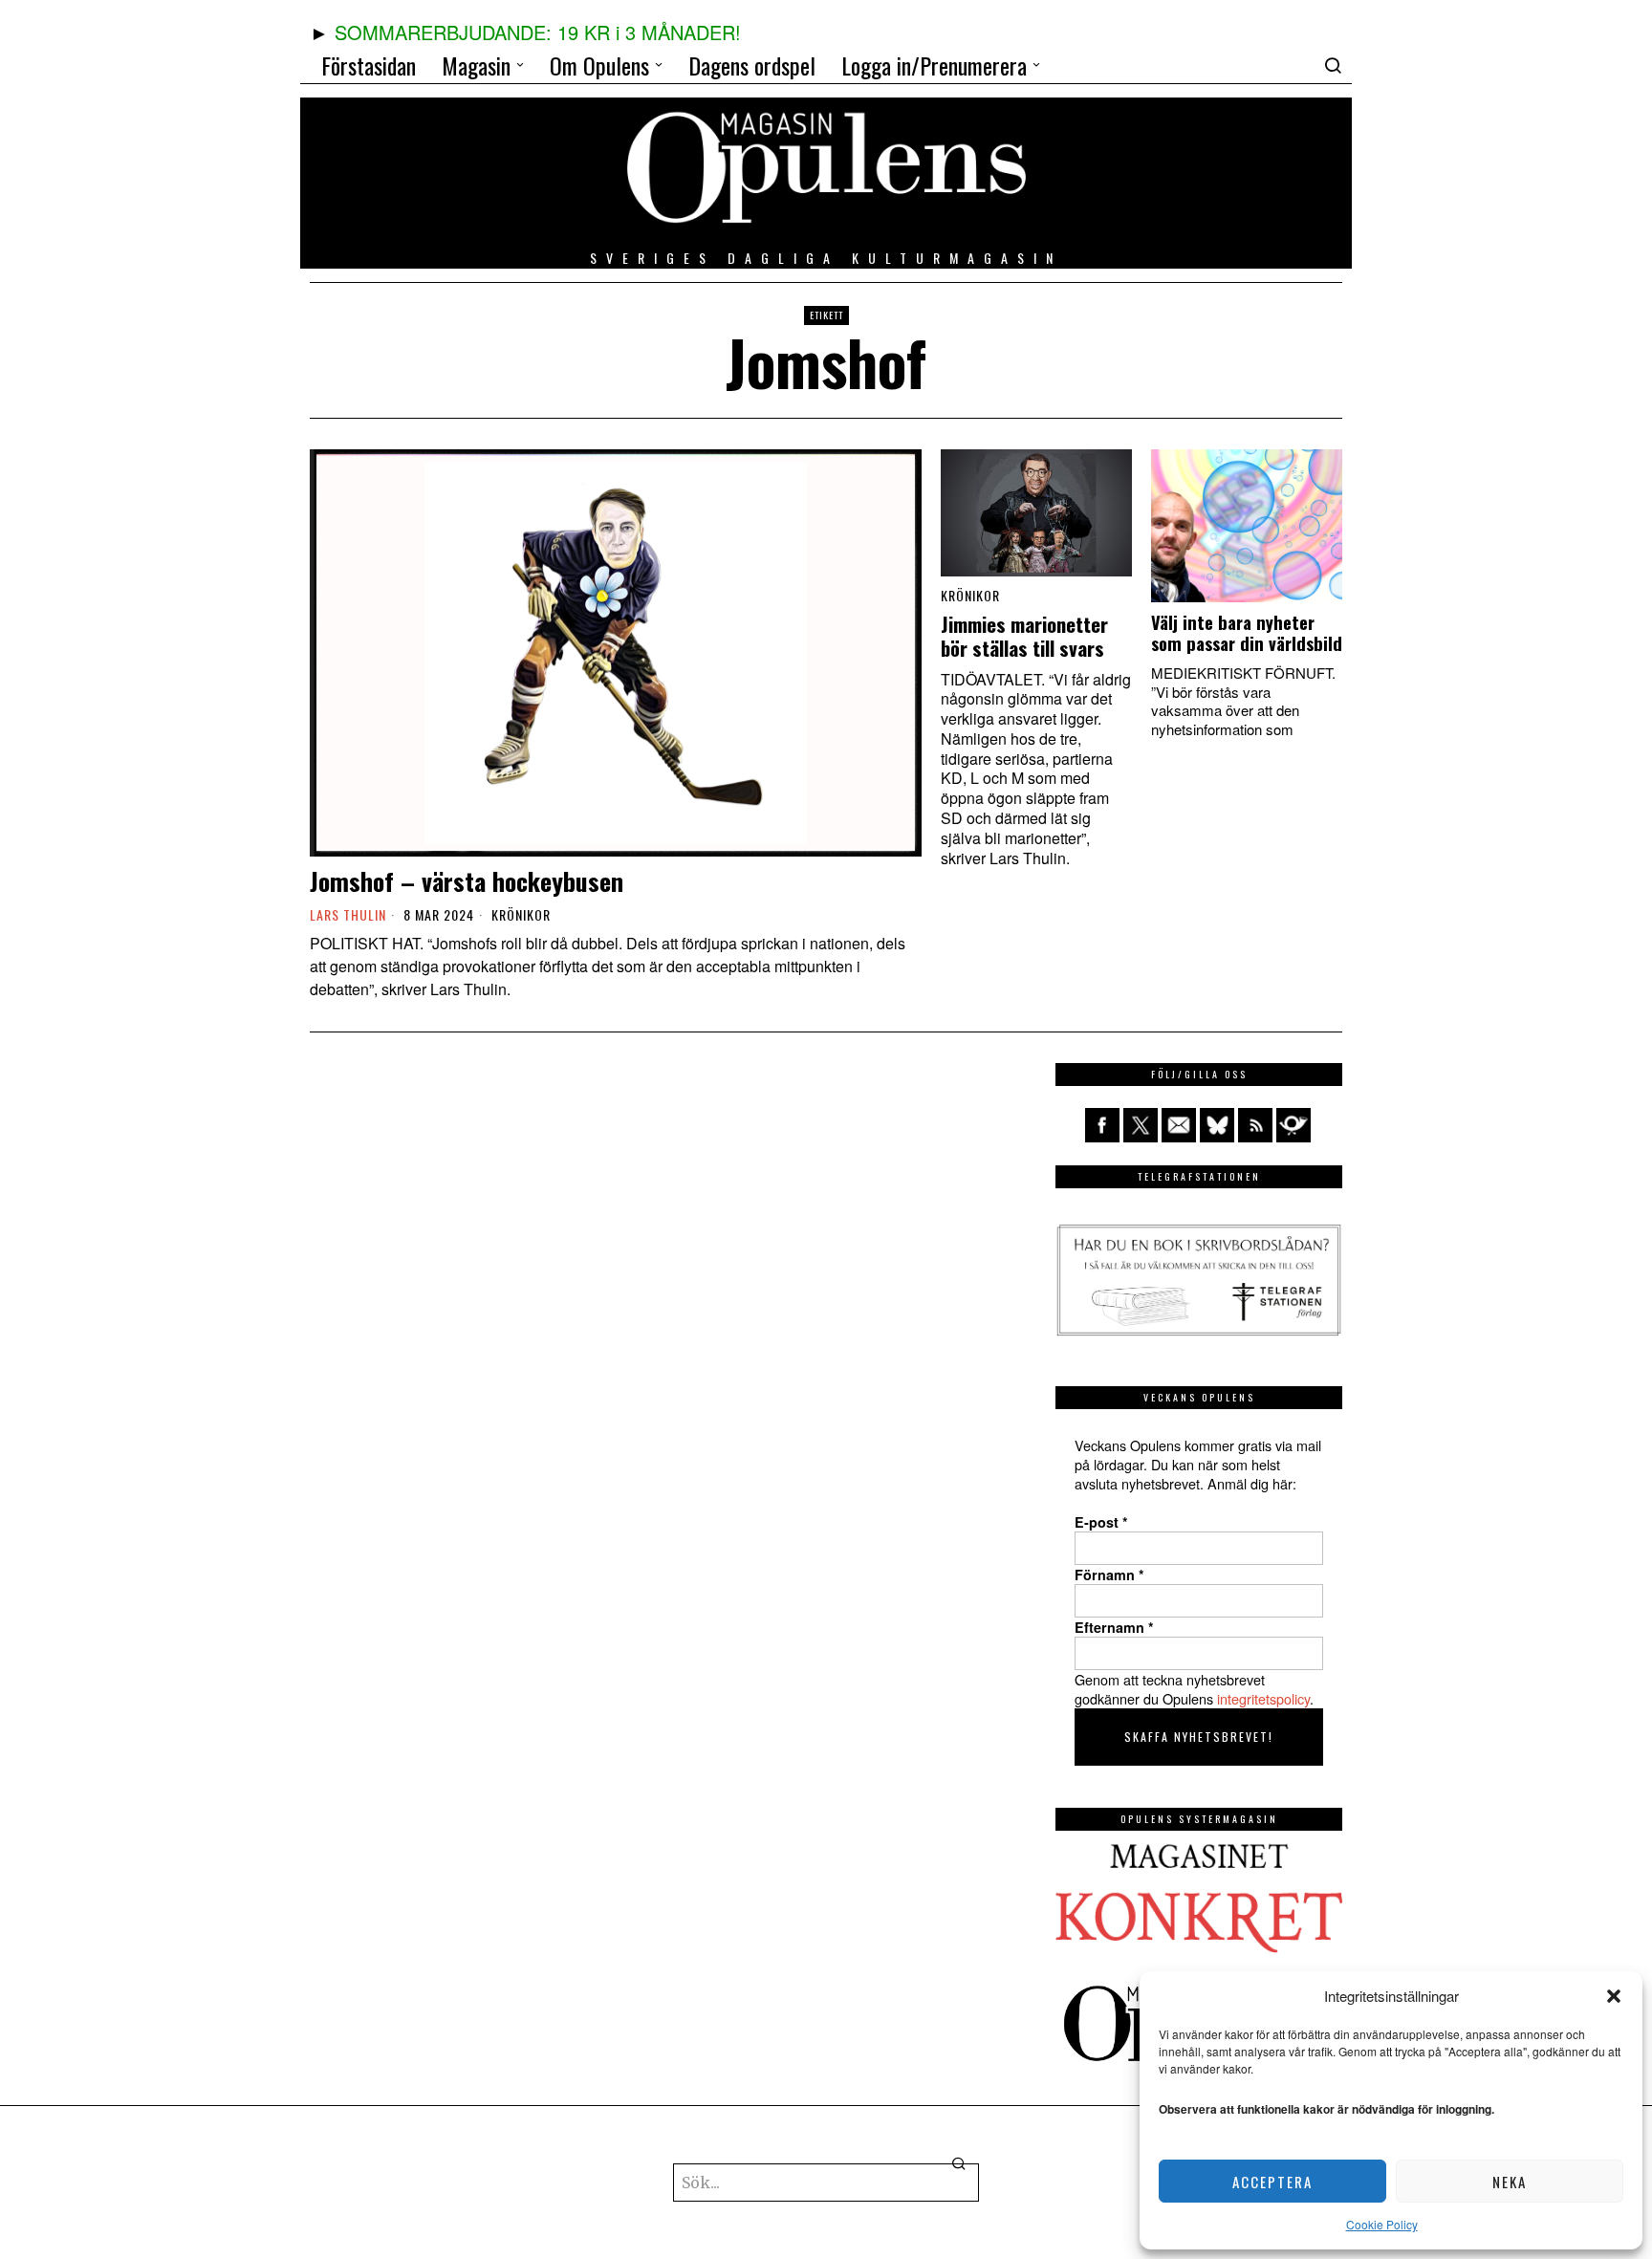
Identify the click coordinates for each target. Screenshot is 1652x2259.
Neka (1510, 2182)
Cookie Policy (1382, 2224)
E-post (1101, 1522)
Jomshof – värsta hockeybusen (467, 881)
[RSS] (1255, 1125)
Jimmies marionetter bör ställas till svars (1024, 637)
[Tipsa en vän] (1179, 1125)
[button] (1614, 1996)
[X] (1141, 1125)
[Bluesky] (1217, 1125)
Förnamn (1109, 1575)
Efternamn (1114, 1627)
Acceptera (1272, 2182)
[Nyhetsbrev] (1293, 1125)
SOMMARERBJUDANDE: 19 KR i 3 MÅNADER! (538, 32)
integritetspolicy (1263, 1698)
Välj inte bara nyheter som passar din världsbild (1247, 633)
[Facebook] (1102, 1125)
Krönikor (521, 915)
